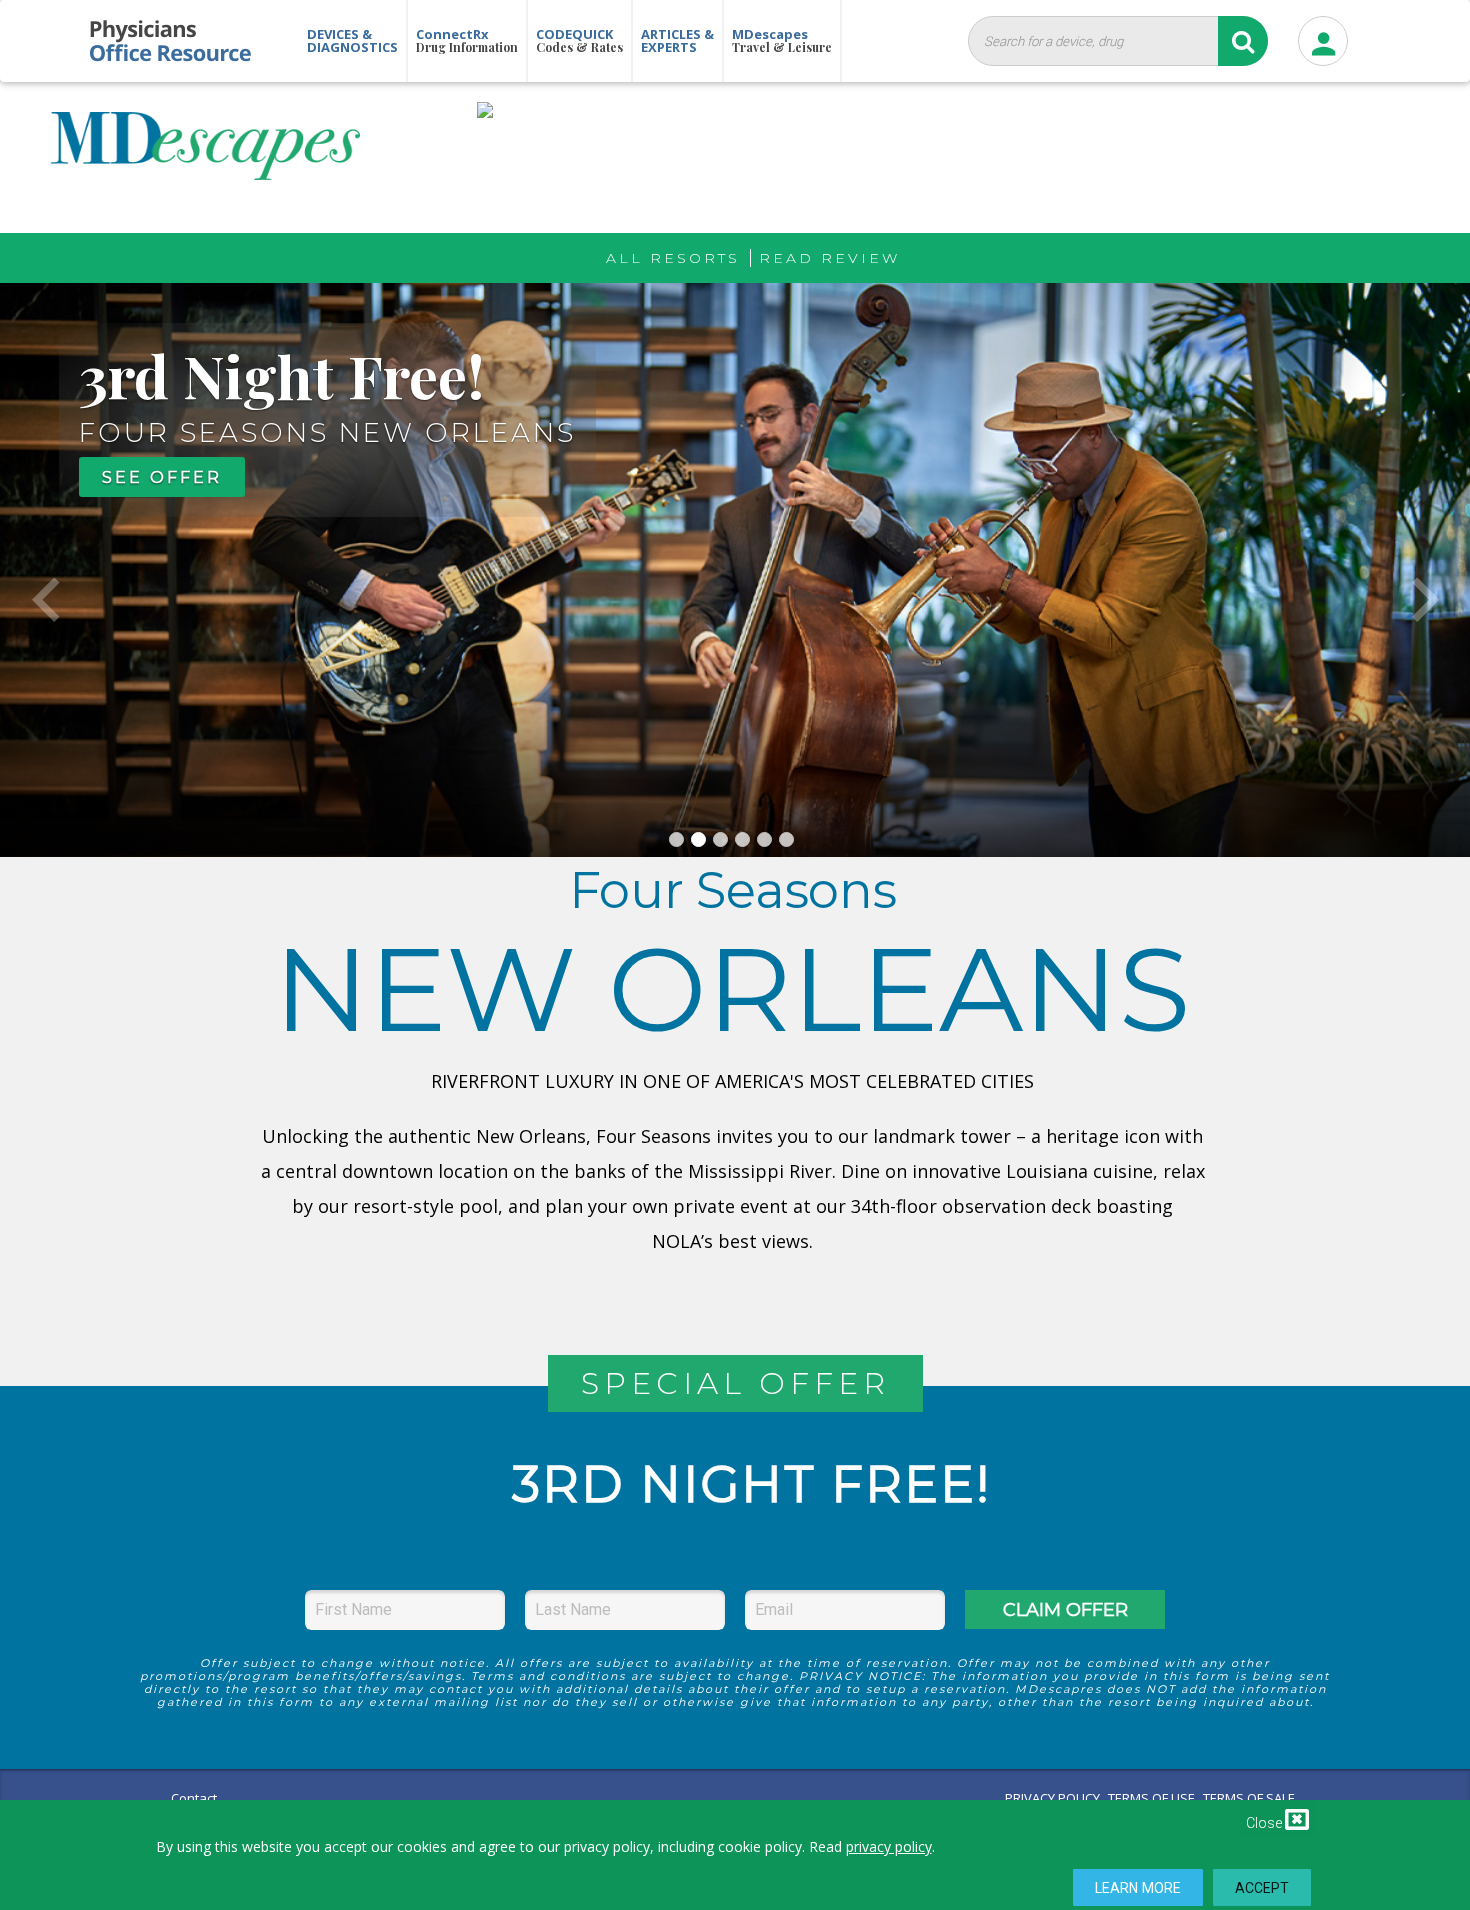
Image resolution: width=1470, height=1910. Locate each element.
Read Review (829, 258)
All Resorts (673, 258)
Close (1265, 1823)
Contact (194, 1798)
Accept (1262, 1888)
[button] (45, 570)
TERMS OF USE (1151, 1798)
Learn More (1138, 1888)
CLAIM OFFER (1065, 1610)
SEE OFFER (162, 477)
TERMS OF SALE (1249, 1798)
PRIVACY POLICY (1052, 1798)
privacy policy (889, 1846)
